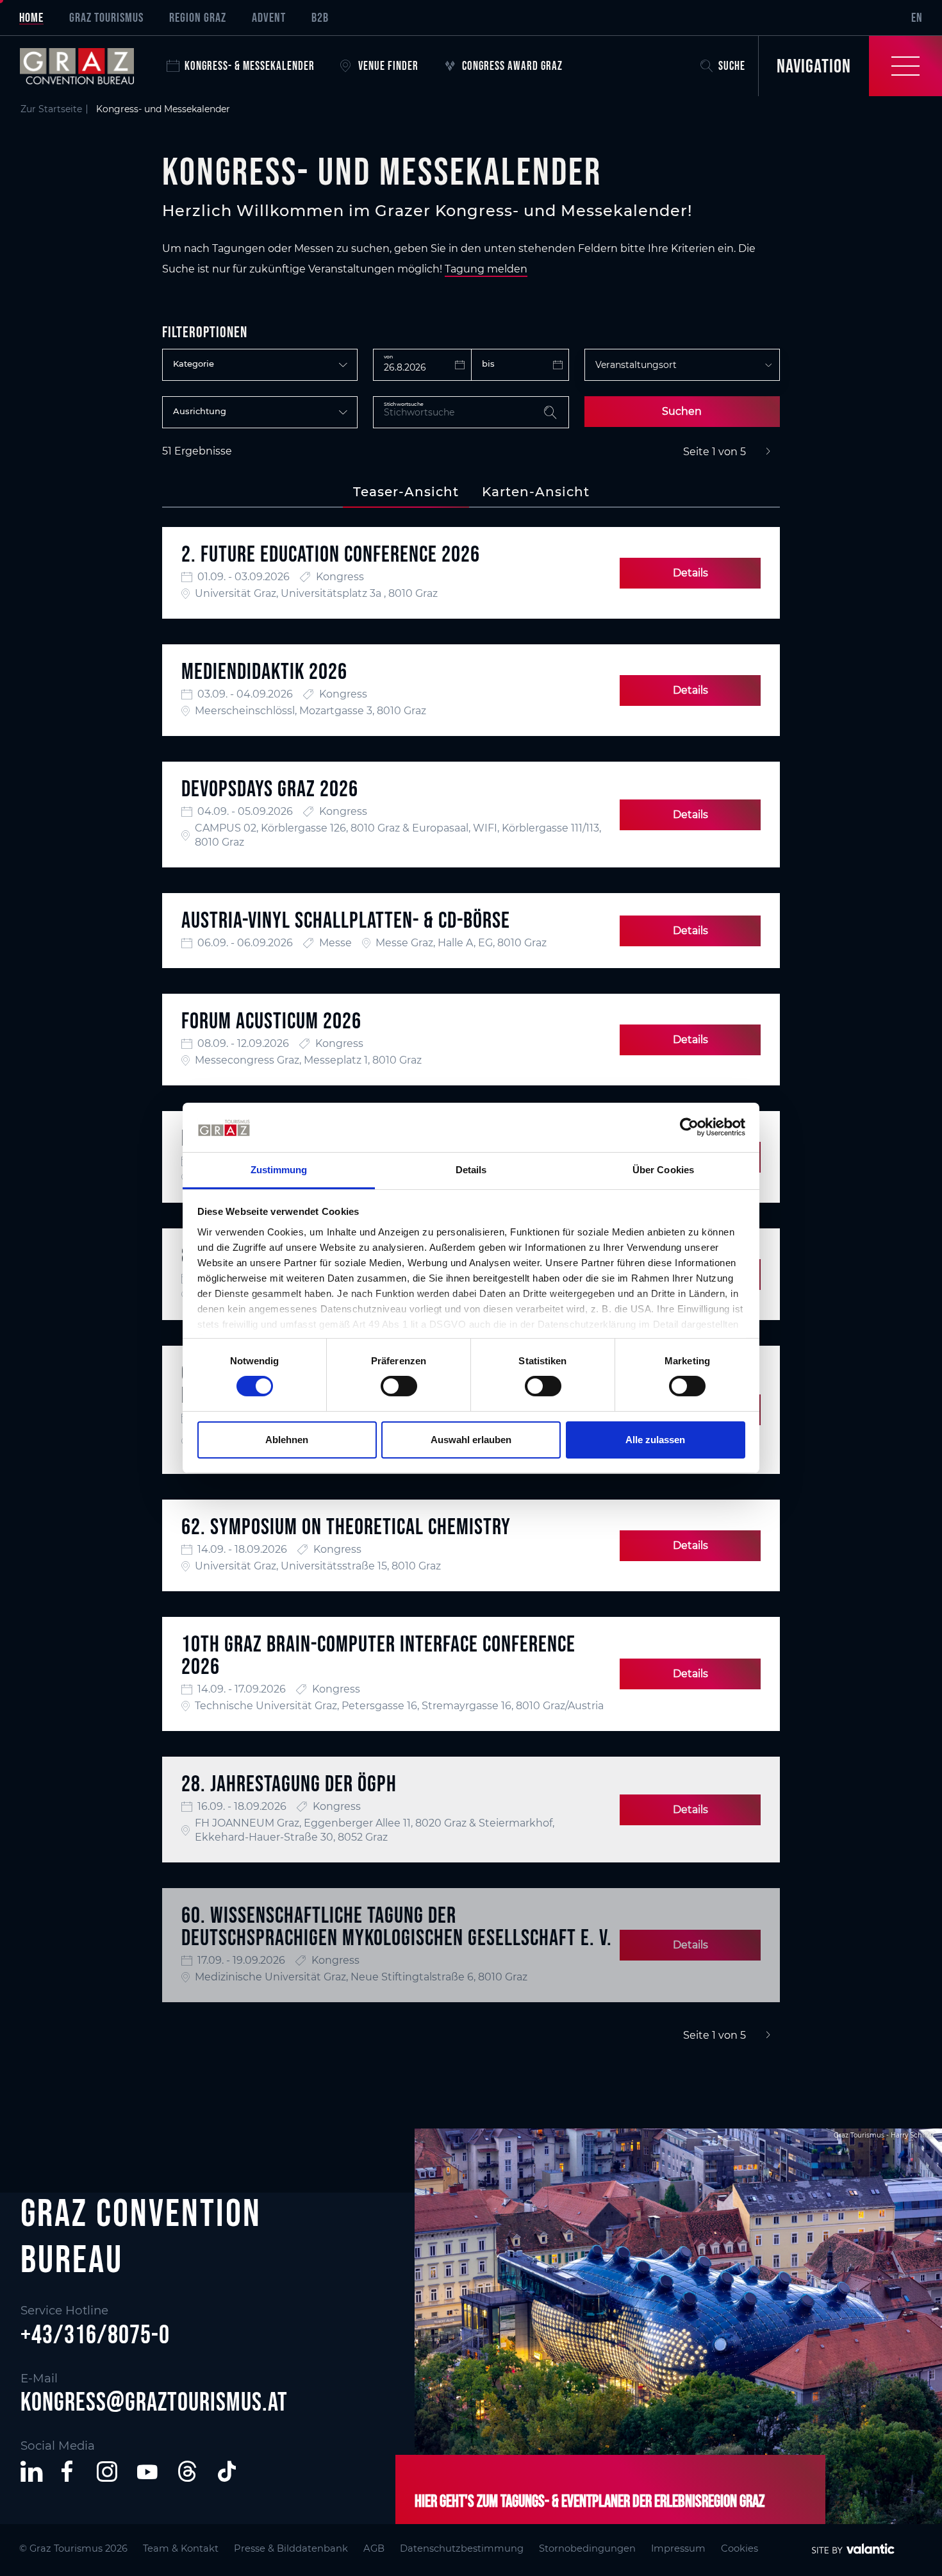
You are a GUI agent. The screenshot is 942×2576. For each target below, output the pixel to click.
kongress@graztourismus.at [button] (154, 2402)
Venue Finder (388, 66)
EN (917, 17)
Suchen (682, 411)
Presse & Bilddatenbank (291, 2548)
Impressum (678, 2548)
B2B (320, 17)
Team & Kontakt (181, 2548)
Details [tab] (471, 1170)
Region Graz (198, 17)
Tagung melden (486, 269)
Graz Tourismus (106, 17)
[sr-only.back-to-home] (87, 66)
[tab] (406, 492)
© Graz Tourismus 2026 (73, 2548)
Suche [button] (732, 66)
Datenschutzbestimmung (462, 2548)
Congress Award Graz (512, 66)
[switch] (399, 1386)
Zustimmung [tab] (279, 1170)
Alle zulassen (655, 1440)
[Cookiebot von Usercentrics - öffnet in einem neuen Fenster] (689, 1127)
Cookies (740, 2548)
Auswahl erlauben (471, 1440)
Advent (269, 17)
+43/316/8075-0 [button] (95, 2334)
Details (690, 573)
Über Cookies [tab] (663, 1170)
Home (31, 17)
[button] (31, 2471)
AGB (374, 2548)
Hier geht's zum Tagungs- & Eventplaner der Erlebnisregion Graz (590, 2501)
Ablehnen (287, 1440)
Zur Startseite (51, 109)
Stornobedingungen (587, 2548)
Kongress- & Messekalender (250, 66)
